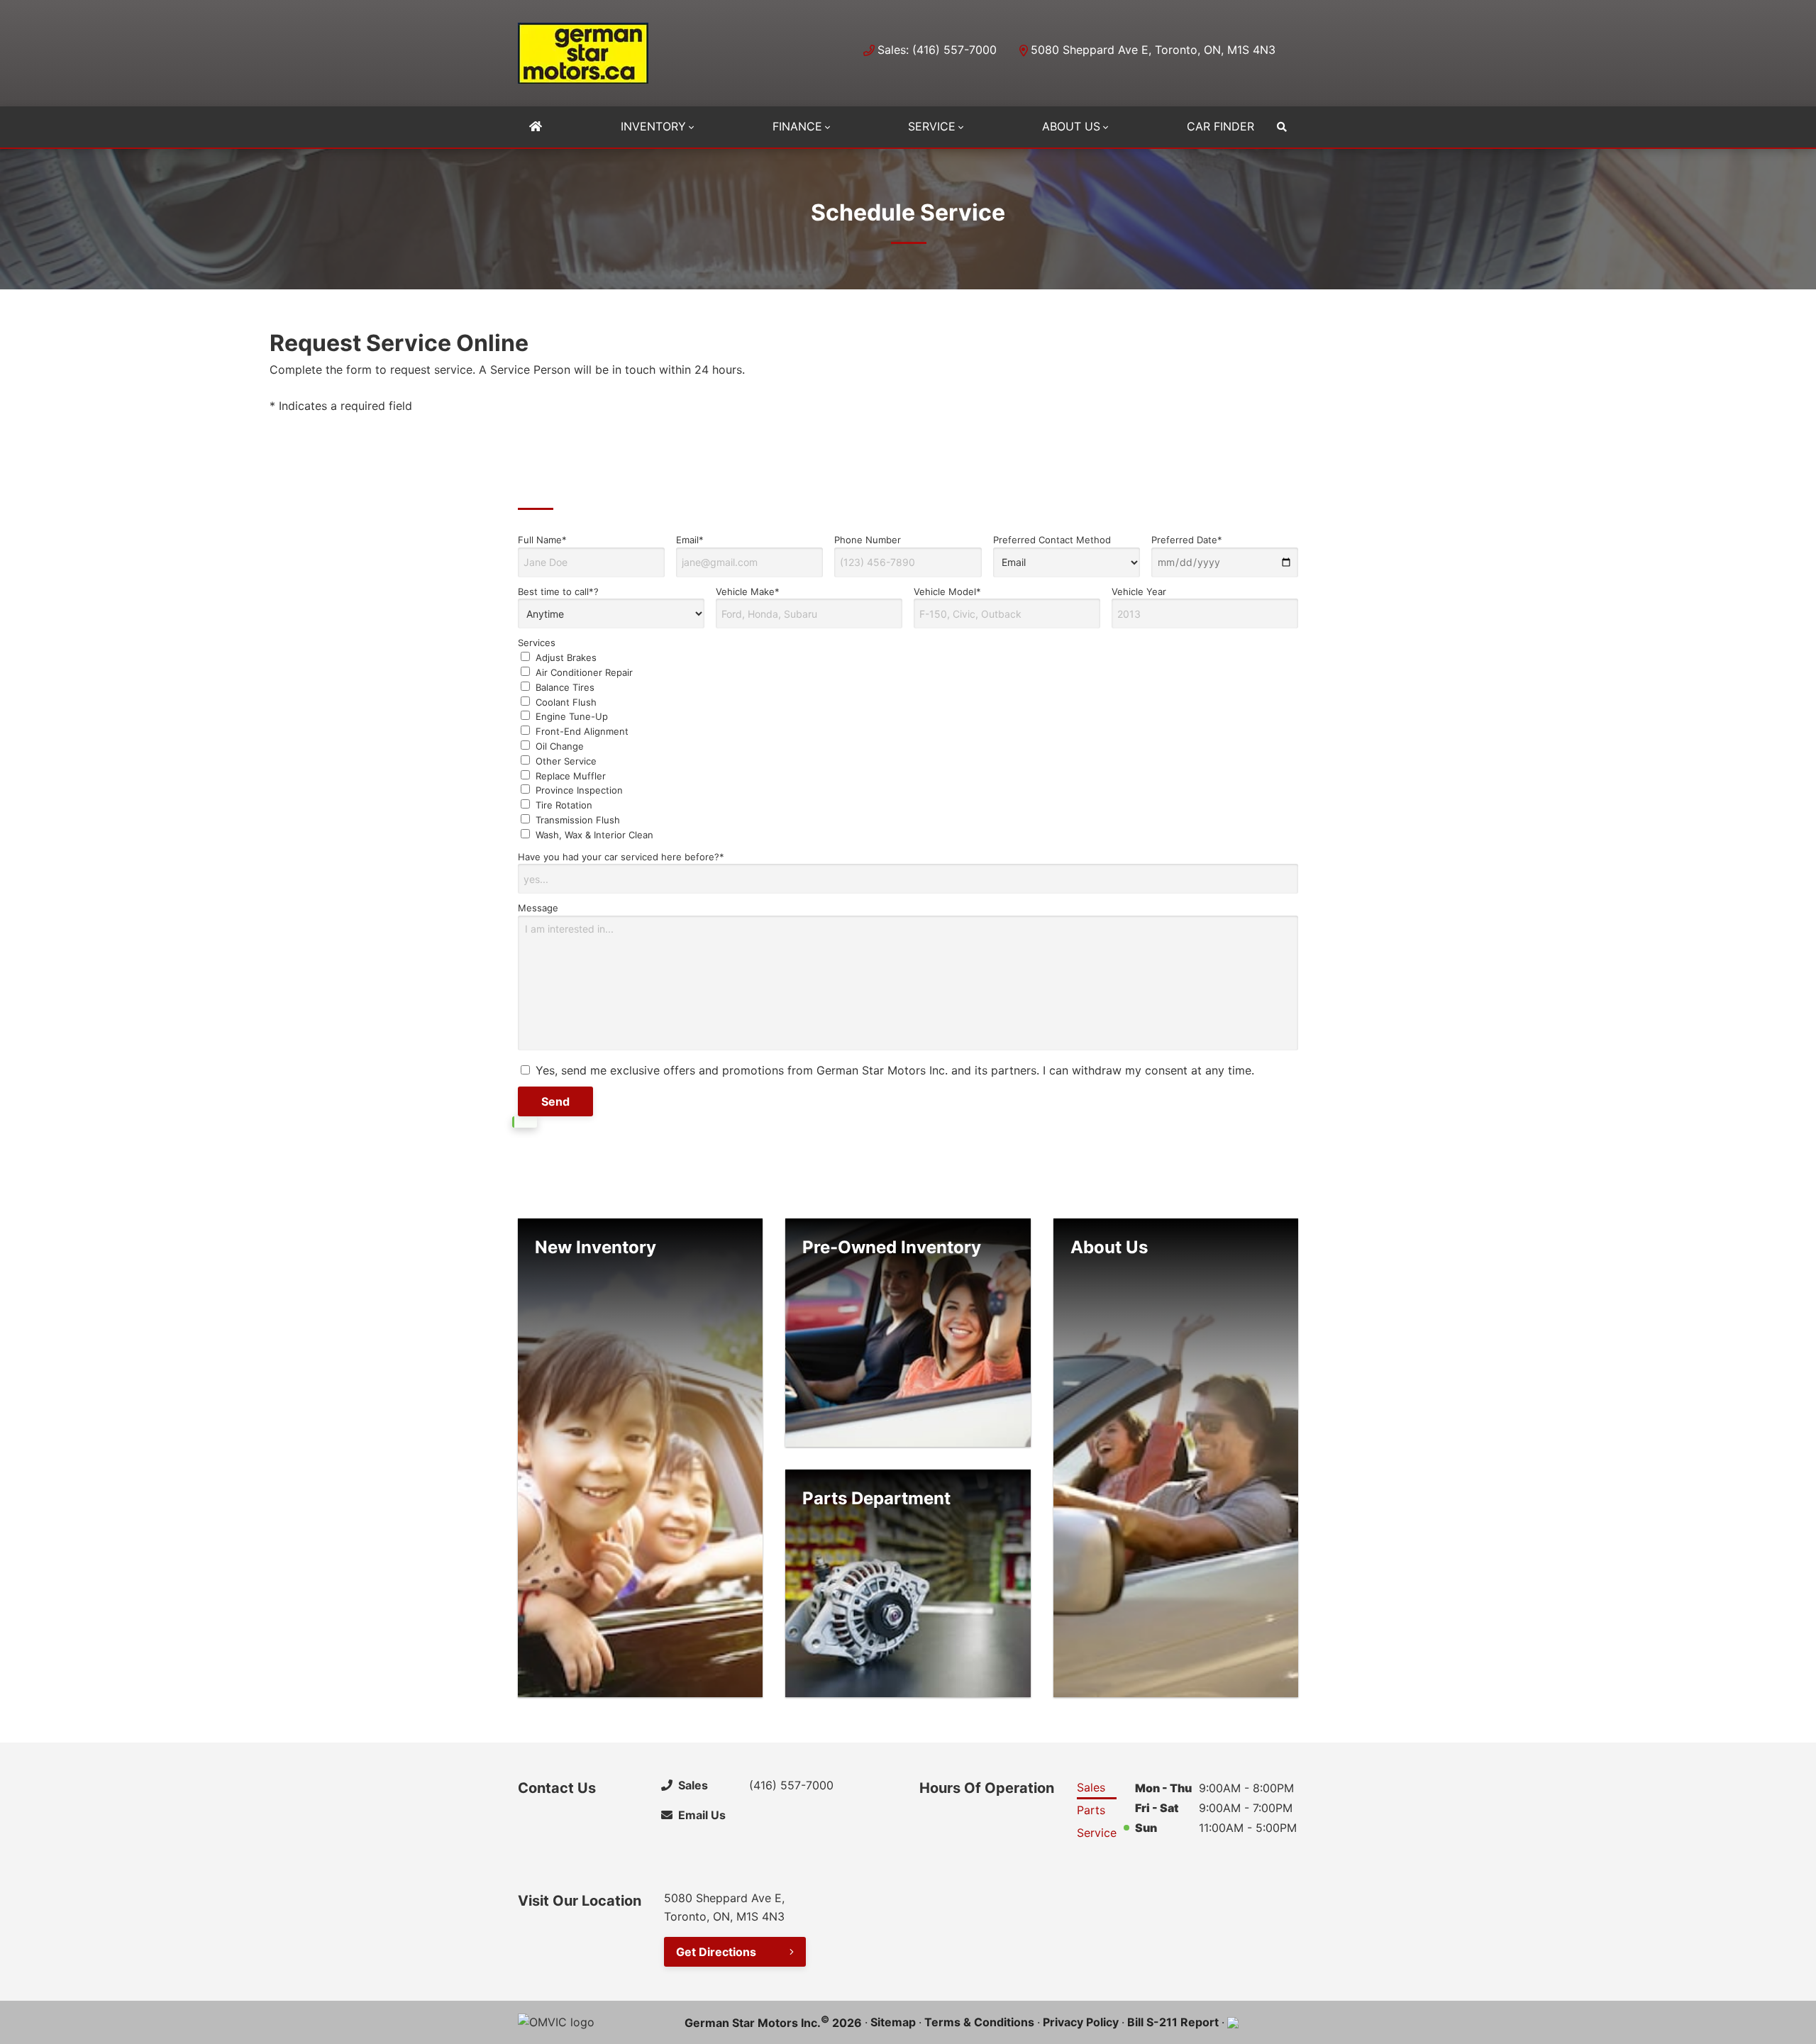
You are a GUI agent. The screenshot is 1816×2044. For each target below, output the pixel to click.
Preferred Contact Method (1052, 540)
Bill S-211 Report (1173, 2022)
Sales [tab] (1091, 1787)
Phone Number (868, 540)
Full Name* (542, 540)
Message (538, 908)
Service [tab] (1097, 1833)
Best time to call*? (558, 591)
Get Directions (716, 1952)
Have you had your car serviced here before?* (621, 857)
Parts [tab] (1091, 1810)
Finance (797, 126)
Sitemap (893, 2022)
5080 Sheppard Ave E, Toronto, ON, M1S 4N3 (1153, 50)
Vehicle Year (1139, 591)
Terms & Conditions (979, 2022)
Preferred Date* (1187, 540)
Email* (690, 540)
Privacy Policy (1081, 2022)
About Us (1071, 126)
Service (932, 126)
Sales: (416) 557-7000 (937, 50)
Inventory (653, 126)
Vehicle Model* (947, 591)
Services (586, 738)
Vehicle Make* (748, 591)
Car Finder (1220, 126)
